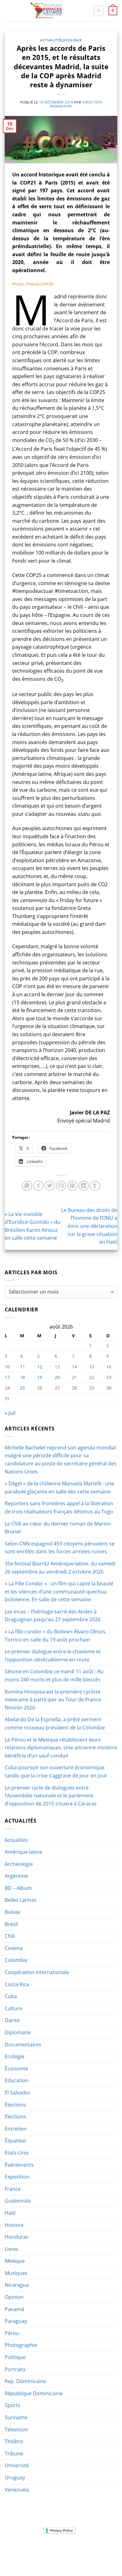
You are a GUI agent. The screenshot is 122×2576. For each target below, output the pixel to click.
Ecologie (72, 40)
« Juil (10, 1413)
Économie (16, 2069)
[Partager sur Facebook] (38, 1186)
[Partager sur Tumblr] (95, 1186)
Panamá (14, 2309)
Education (17, 2080)
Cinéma (14, 1948)
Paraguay (16, 2321)
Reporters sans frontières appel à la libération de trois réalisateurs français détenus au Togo (59, 1507)
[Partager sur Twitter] (50, 1186)
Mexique (15, 2261)
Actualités (51, 40)
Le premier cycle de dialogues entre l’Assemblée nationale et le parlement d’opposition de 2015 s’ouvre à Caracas (51, 1796)
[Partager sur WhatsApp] (27, 1186)
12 (40, 1367)
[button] (99, 11)
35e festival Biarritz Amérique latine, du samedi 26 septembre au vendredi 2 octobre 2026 (60, 1568)
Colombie (16, 1960)
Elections (15, 2105)
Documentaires (23, 2045)
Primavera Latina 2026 (61, 2554)
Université (17, 2465)
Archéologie (19, 1864)
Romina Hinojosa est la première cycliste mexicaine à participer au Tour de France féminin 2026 (53, 1700)
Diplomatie (18, 2032)
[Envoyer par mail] (61, 1186)
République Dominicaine (34, 2393)
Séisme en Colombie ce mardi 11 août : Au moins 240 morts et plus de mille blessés (54, 1675)
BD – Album (18, 1888)
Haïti (10, 2213)
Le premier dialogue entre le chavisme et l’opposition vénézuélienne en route (53, 1656)
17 (7, 1377)
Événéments (19, 2165)
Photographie (21, 2345)
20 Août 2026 (62, 2558)
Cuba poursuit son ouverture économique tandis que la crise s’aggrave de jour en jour (56, 1771)
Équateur (16, 2141)
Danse (12, 2020)
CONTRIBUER (101, 2554)
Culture (13, 2008)
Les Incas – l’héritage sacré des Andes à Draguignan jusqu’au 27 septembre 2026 (53, 1616)
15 (92, 1367)
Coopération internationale (37, 1972)
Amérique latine (23, 1852)
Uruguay (15, 2477)
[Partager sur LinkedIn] (84, 1186)
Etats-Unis (17, 2153)
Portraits (15, 2369)
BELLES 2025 (20, 2554)
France (13, 2189)
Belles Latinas (21, 1900)
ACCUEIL (20, 2549)
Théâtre (14, 2441)
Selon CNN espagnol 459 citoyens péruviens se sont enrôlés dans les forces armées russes (60, 1548)
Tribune (14, 2453)
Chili (10, 1936)
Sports (13, 2405)
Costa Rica (17, 1984)
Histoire (14, 2225)
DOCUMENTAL (95, 2549)
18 (23, 1377)
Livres (12, 2249)
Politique (15, 2357)
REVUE (39, 2549)
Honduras (17, 2237)
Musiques (16, 2273)
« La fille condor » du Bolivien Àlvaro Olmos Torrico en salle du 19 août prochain (55, 1636)
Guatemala (18, 2201)
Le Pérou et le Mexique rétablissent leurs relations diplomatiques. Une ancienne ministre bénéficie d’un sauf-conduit (61, 1748)
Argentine (16, 1876)
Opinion (14, 2297)
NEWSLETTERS (63, 2549)
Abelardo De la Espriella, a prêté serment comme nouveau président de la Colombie (55, 1723)
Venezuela (17, 2490)
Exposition (17, 2177)
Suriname (16, 2417)
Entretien (16, 2129)
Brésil (11, 1924)
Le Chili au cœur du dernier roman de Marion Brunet (58, 1528)
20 (57, 1377)
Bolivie (12, 1912)
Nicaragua (17, 2285)
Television (16, 2429)
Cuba (11, 1996)
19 (40, 1377)
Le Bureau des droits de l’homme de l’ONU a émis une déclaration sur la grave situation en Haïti (89, 1226)
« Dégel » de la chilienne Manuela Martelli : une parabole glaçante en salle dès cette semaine (59, 1487)
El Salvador (18, 2093)
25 (23, 1388)
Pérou (12, 2333)
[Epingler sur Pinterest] (72, 1186)
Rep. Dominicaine (25, 2381)
